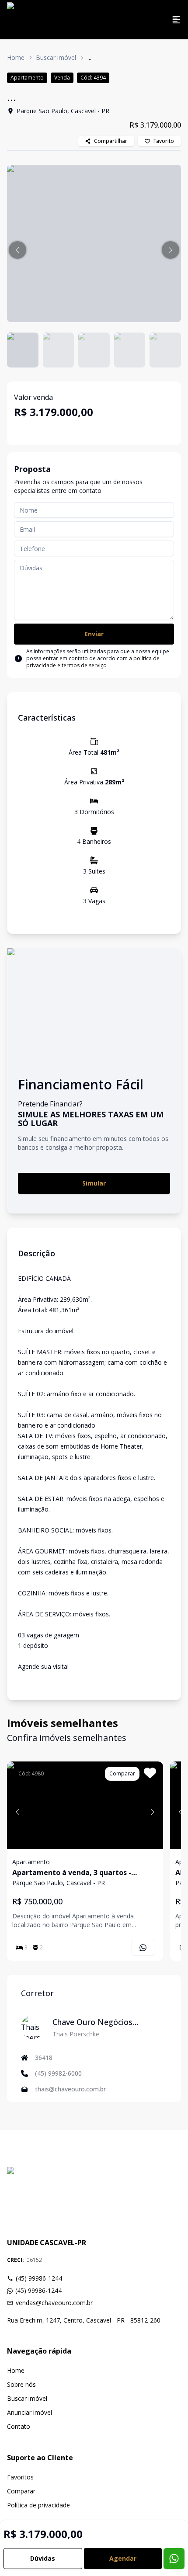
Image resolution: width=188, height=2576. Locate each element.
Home (16, 57)
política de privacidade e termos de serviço (93, 662)
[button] (17, 250)
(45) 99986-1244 (39, 2278)
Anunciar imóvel (30, 2412)
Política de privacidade (38, 2505)
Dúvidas (43, 2558)
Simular (94, 1183)
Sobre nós (21, 2384)
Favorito (164, 141)
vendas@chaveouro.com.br (54, 2303)
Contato (19, 2426)
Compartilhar (111, 141)
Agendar (123, 2558)
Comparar (21, 2491)
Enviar (94, 634)
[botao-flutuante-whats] (174, 2559)
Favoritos (20, 2477)
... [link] (89, 57)
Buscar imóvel (56, 57)
